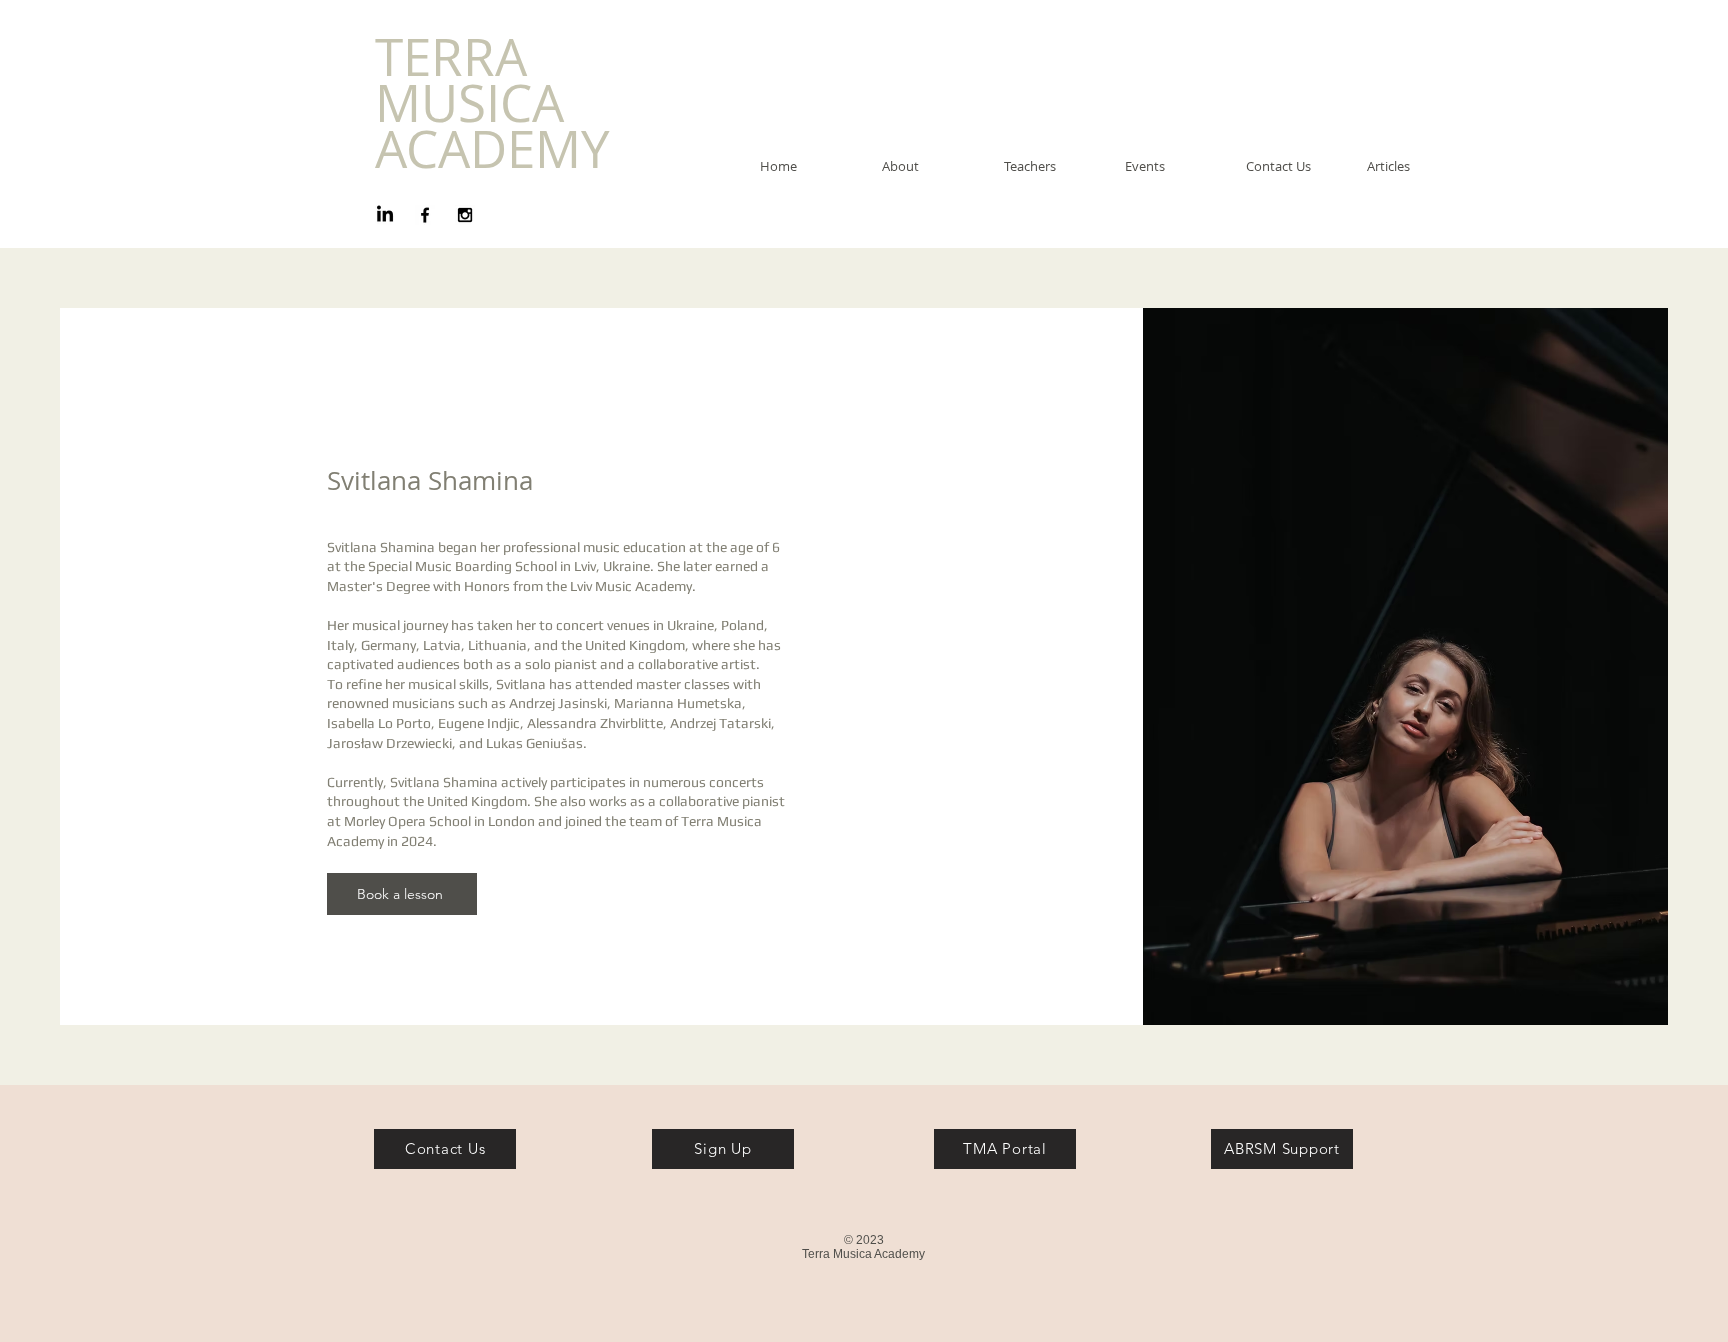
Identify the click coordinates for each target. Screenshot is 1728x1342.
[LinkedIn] (385, 215)
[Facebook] (425, 215)
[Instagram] (465, 215)
